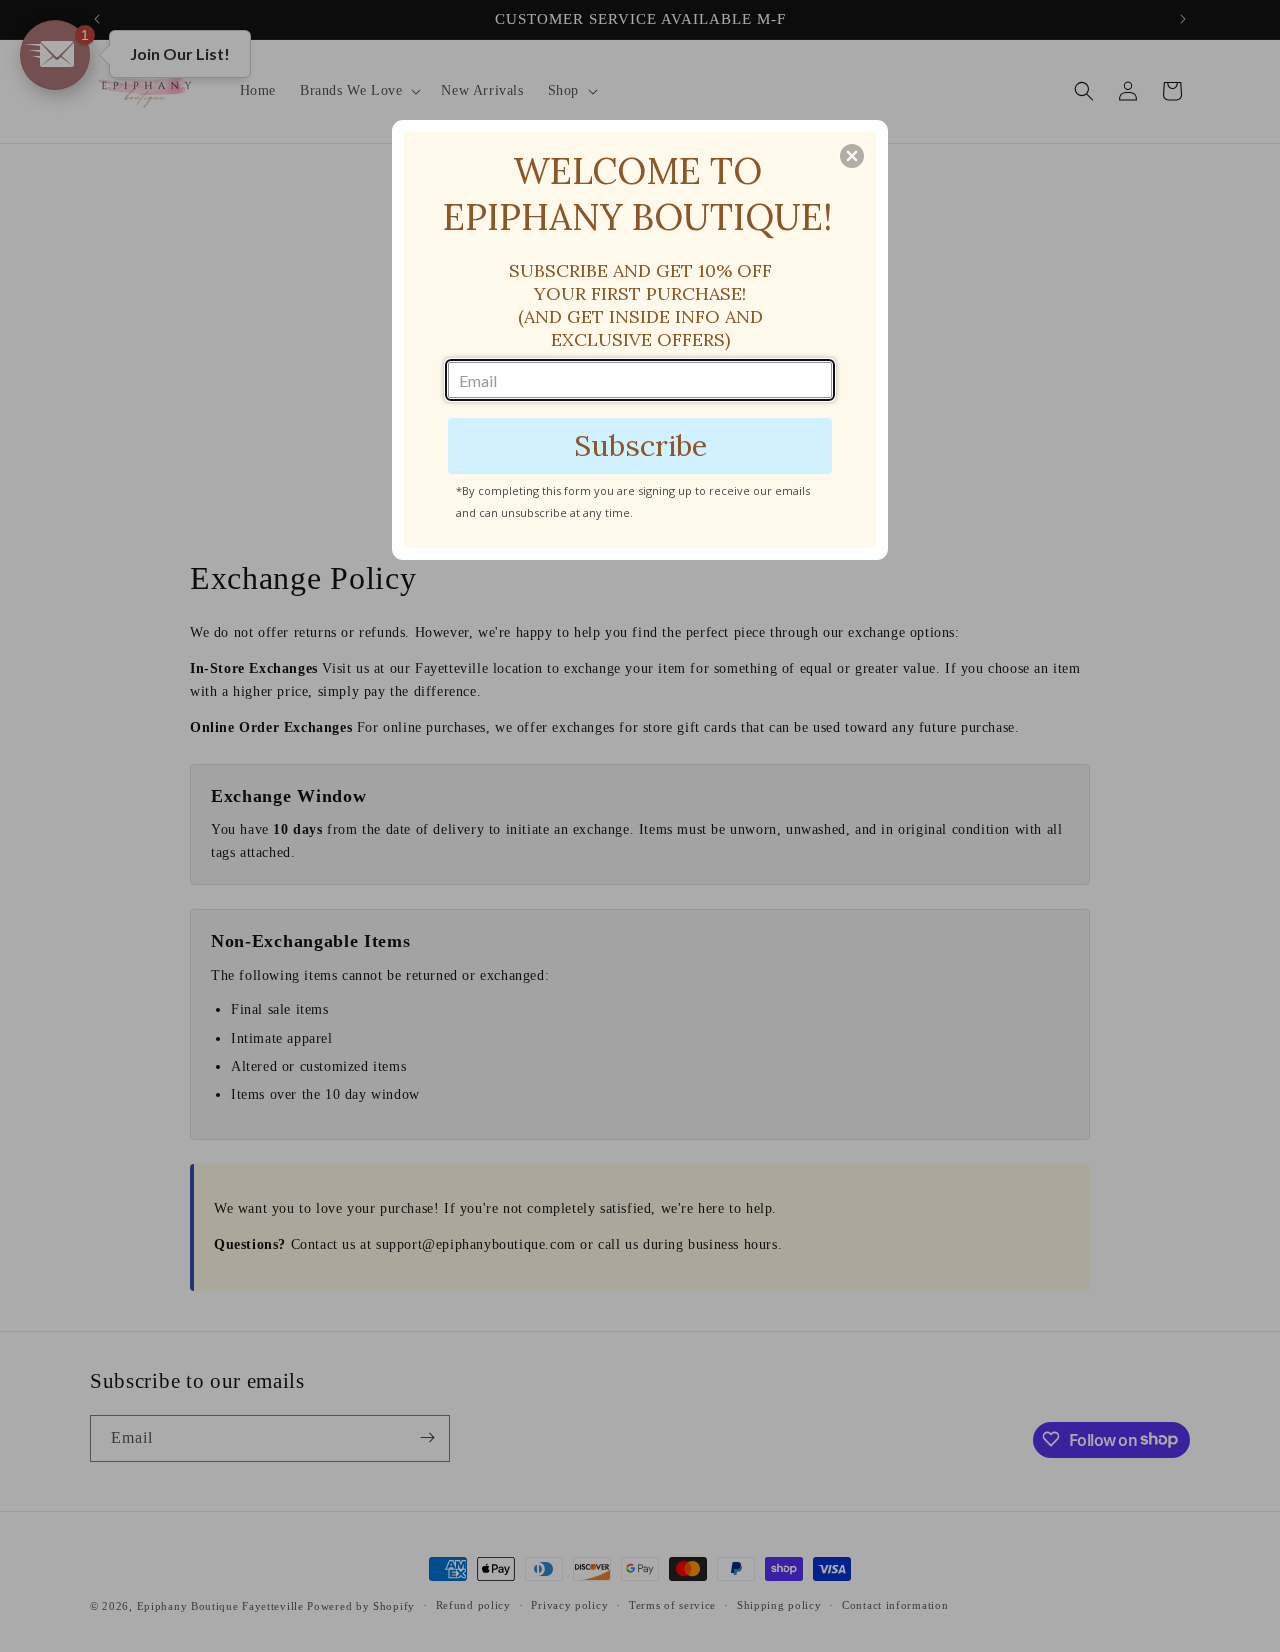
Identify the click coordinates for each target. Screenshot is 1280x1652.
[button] (852, 156)
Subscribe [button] (640, 445)
